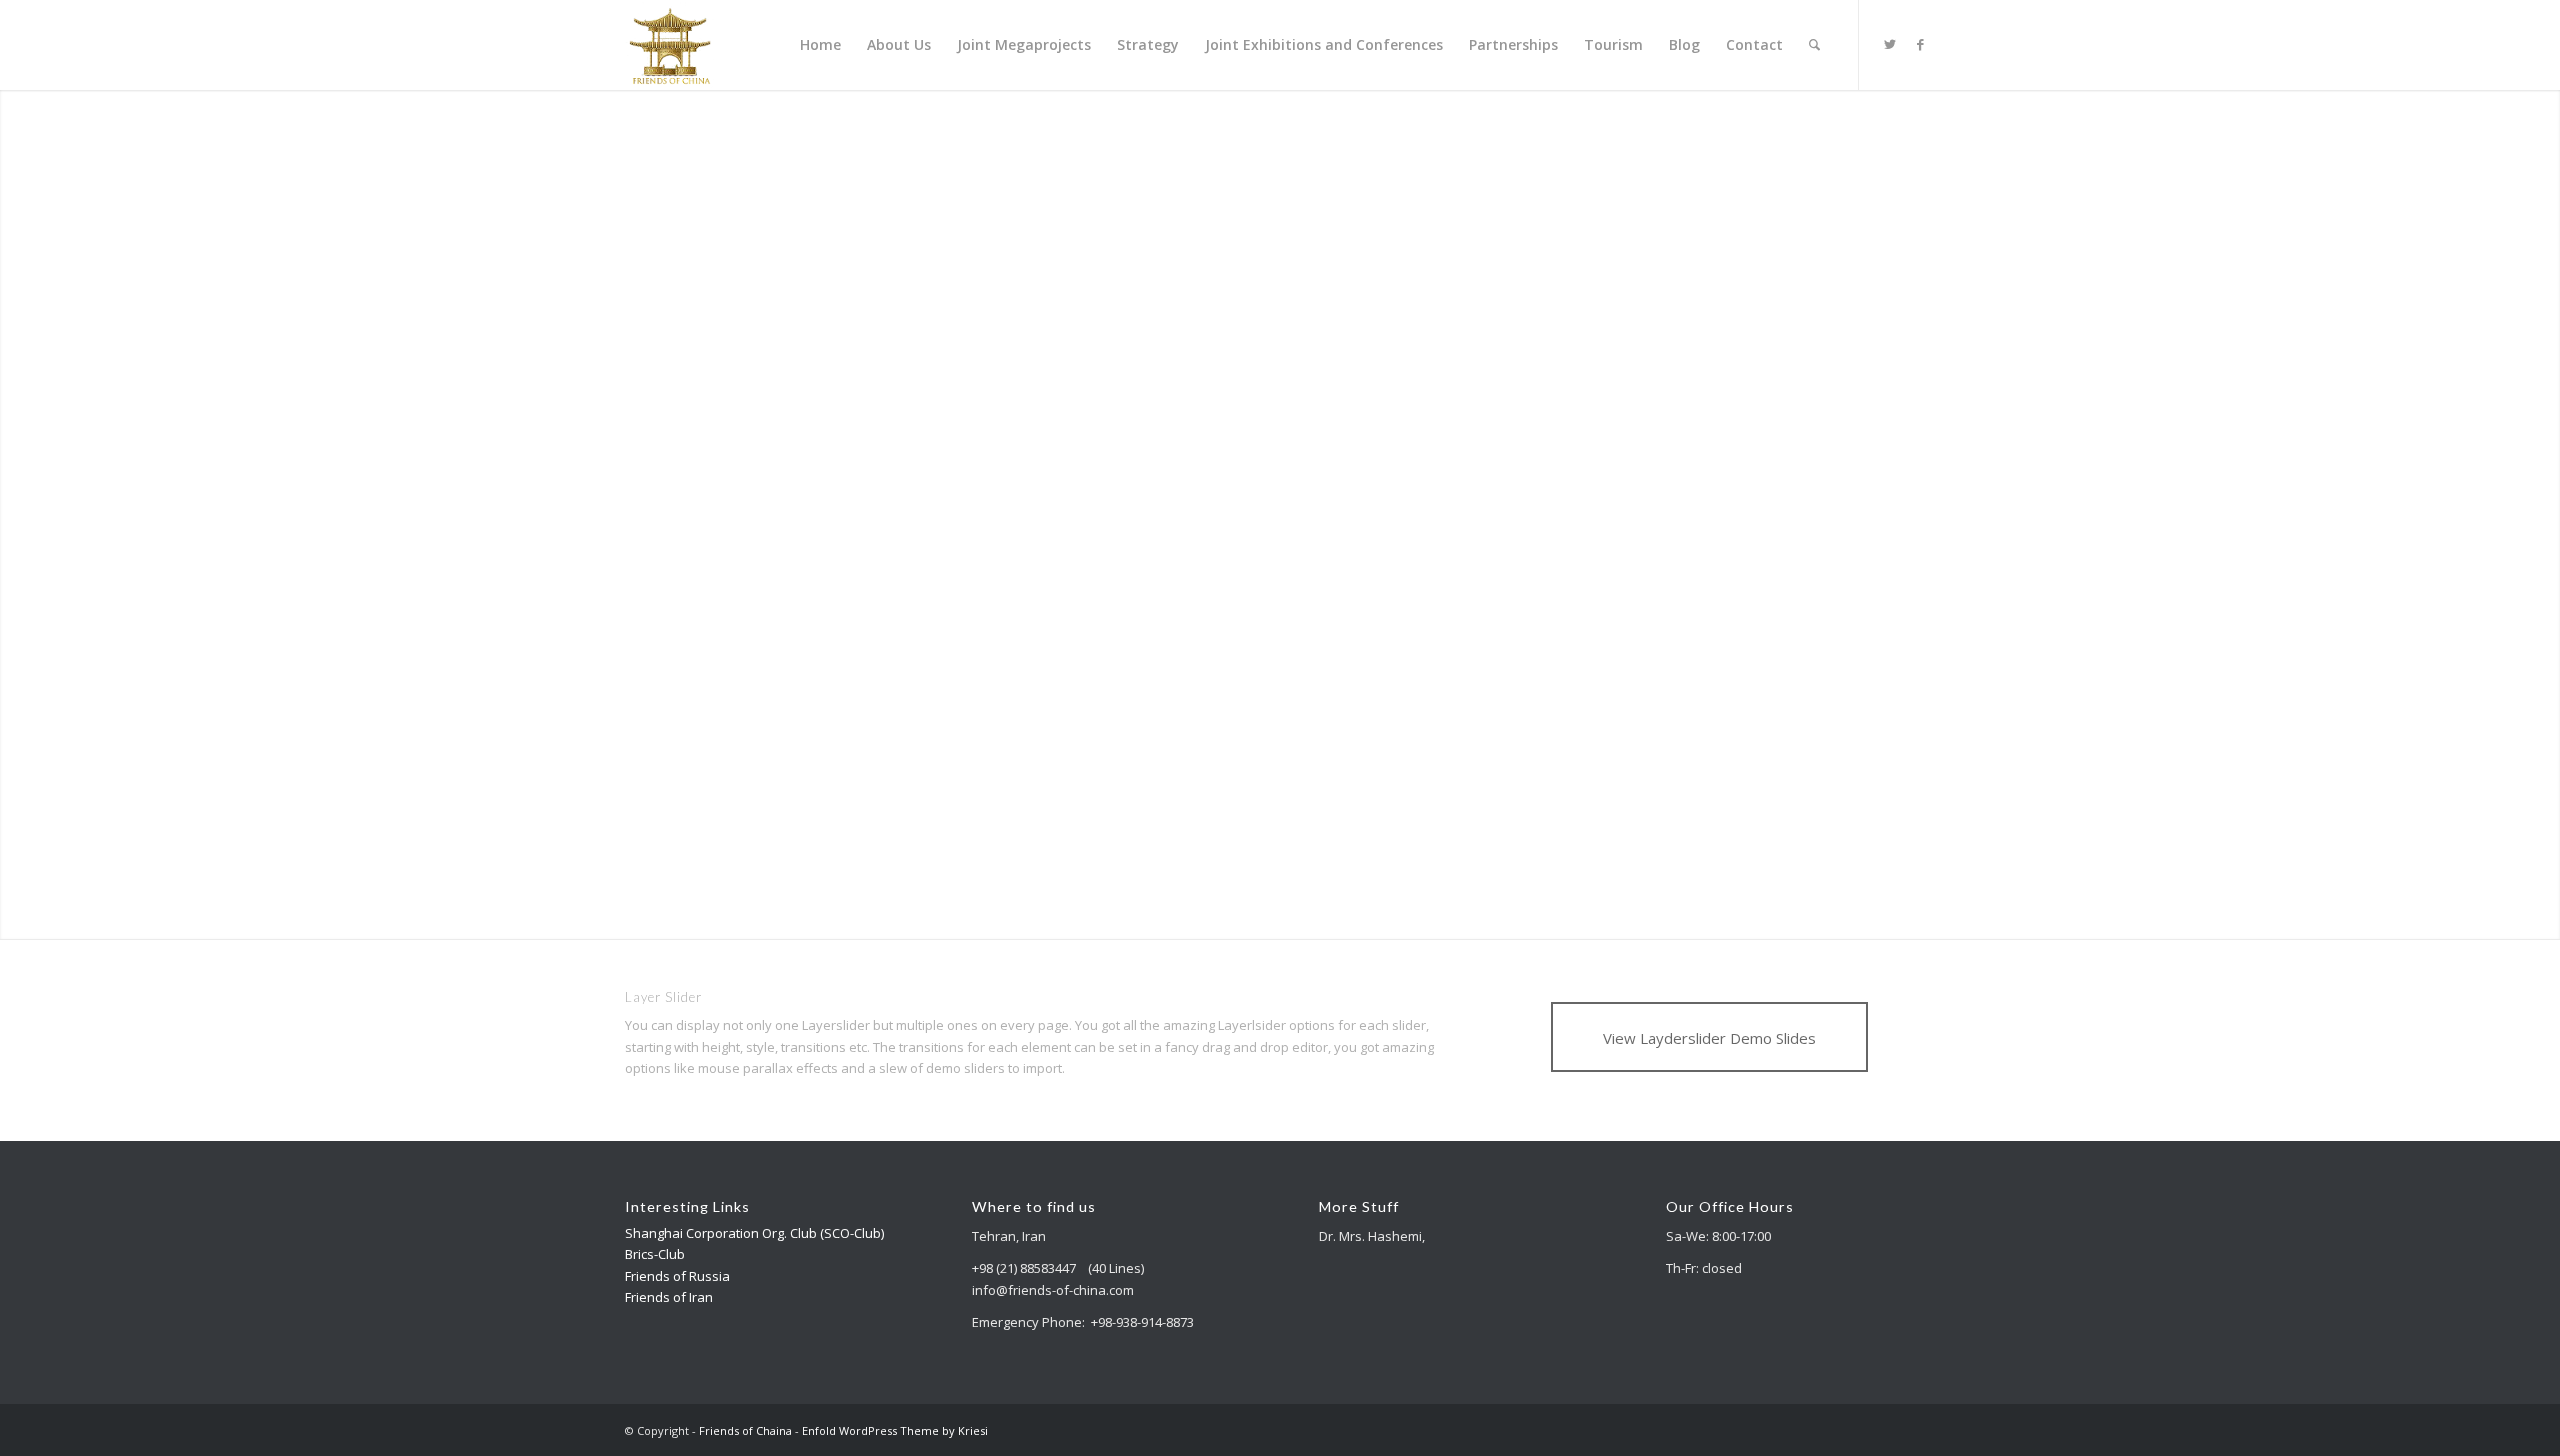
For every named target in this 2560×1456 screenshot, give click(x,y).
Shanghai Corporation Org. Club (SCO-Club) (754, 1233)
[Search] (1814, 45)
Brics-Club (655, 1254)
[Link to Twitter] (1890, 44)
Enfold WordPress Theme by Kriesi (895, 1430)
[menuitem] (820, 45)
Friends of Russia (677, 1276)
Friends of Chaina (745, 1430)
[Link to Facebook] (1920, 44)
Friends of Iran (669, 1297)
